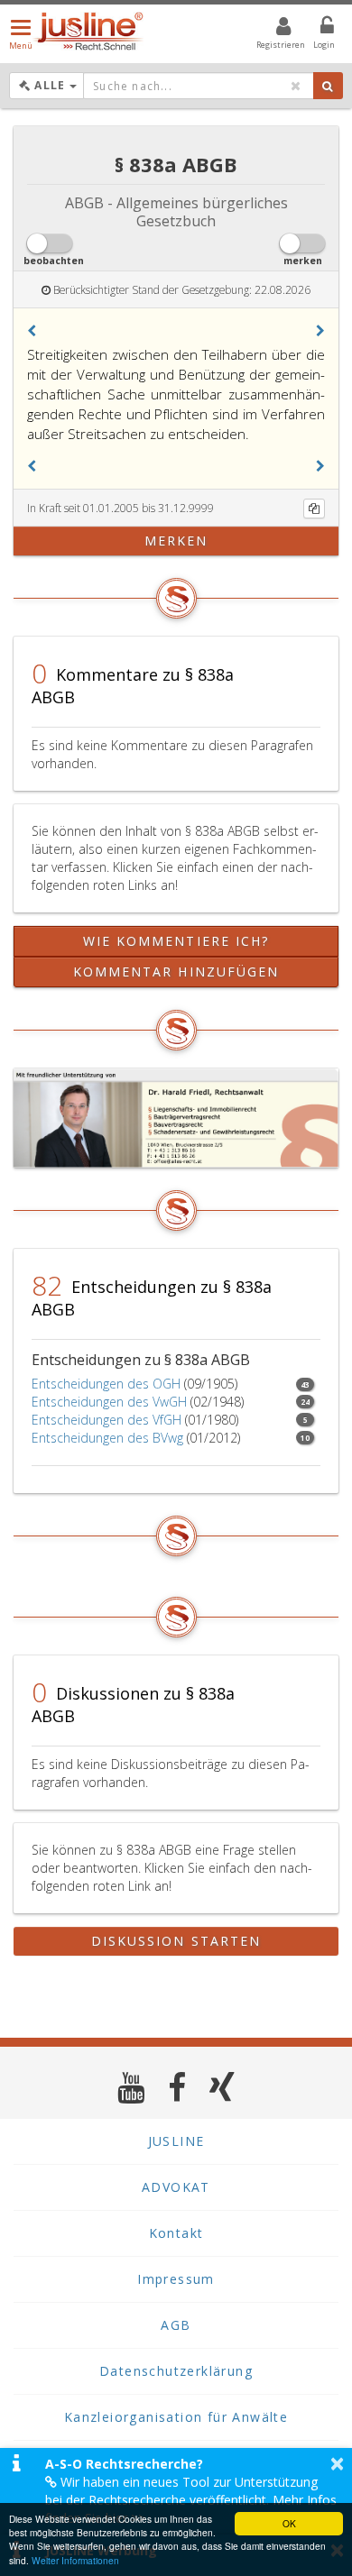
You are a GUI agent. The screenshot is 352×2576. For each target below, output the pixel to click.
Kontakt (176, 2233)
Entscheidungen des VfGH (107, 1420)
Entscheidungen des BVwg (107, 1438)
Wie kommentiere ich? (176, 941)
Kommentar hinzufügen (176, 972)
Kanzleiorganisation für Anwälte (176, 2417)
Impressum (176, 2279)
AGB (176, 2325)
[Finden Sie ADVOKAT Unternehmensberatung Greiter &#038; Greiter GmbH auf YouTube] (131, 2087)
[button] (32, 331)
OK (289, 2523)
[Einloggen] (316, 29)
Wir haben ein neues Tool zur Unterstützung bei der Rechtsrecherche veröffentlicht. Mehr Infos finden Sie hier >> (191, 2500)
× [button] (337, 2463)
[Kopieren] (314, 509)
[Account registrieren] (272, 29)
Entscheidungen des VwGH (109, 1402)
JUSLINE (176, 2141)
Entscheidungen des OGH (106, 1384)
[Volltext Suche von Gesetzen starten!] (328, 86)
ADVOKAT (176, 2187)
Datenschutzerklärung (176, 2371)
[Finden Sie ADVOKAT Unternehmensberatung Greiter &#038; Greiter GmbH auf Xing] (222, 2087)
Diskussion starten (176, 1941)
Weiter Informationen (75, 2560)
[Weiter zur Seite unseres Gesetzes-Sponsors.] (176, 1118)
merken (176, 541)
